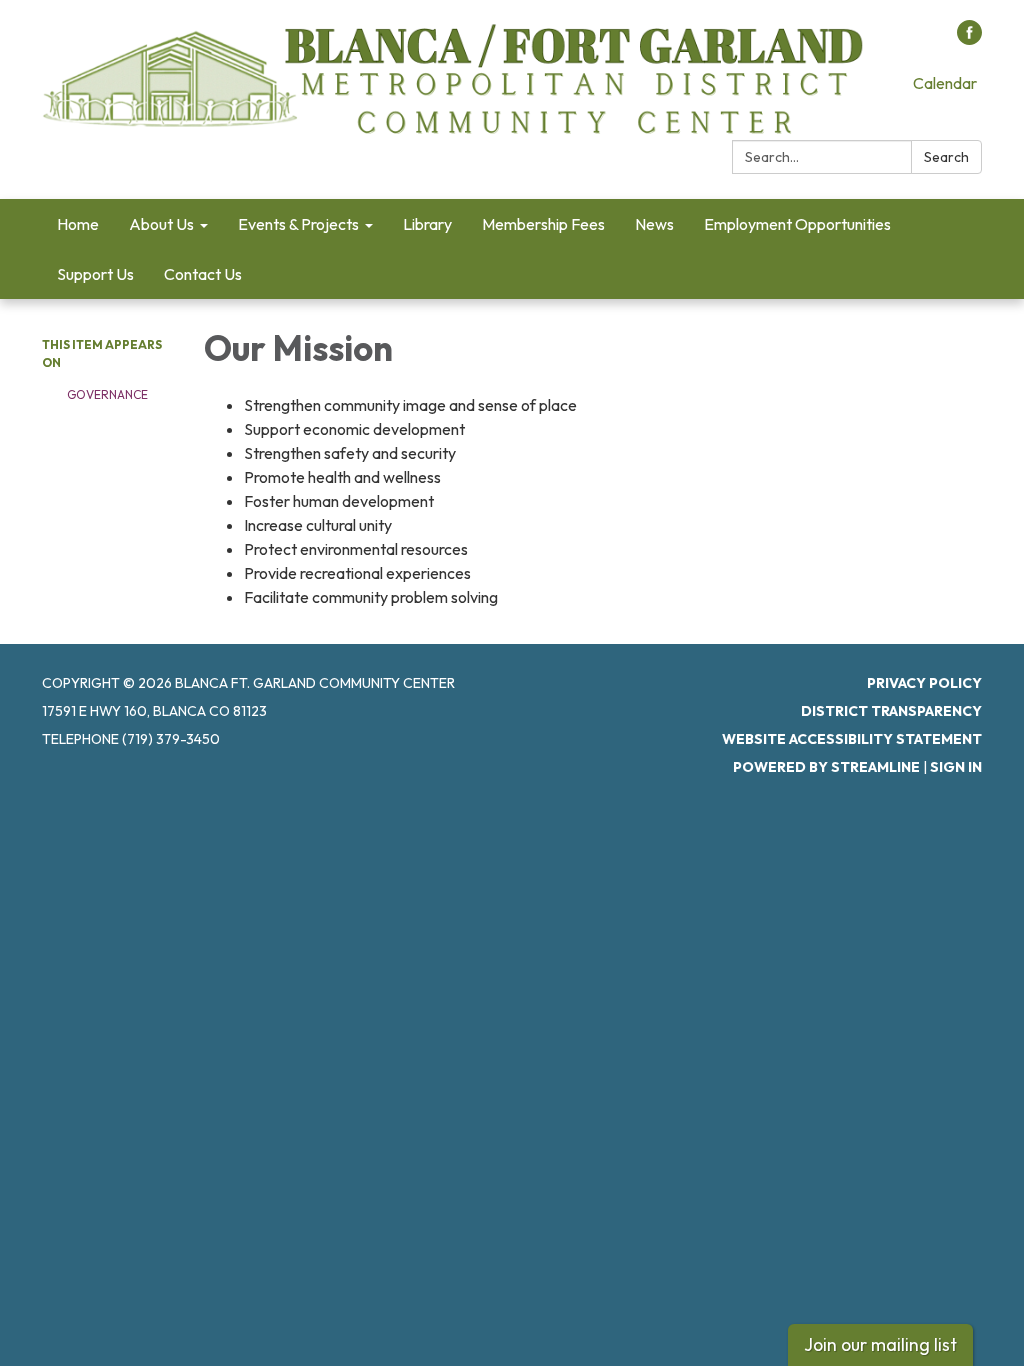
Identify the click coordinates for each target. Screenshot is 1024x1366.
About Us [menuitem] (161, 224)
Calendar (945, 83)
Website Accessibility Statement (852, 739)
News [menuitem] (654, 224)
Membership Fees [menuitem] (543, 224)
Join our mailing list (880, 1344)
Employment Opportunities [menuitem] (797, 224)
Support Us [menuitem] (95, 274)
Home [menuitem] (78, 224)
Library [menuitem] (427, 224)
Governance (107, 394)
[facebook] (969, 39)
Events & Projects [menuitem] (298, 224)
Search (946, 157)
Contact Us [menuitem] (203, 274)
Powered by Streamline (826, 767)
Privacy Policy (924, 683)
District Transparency (891, 711)
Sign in (956, 767)
